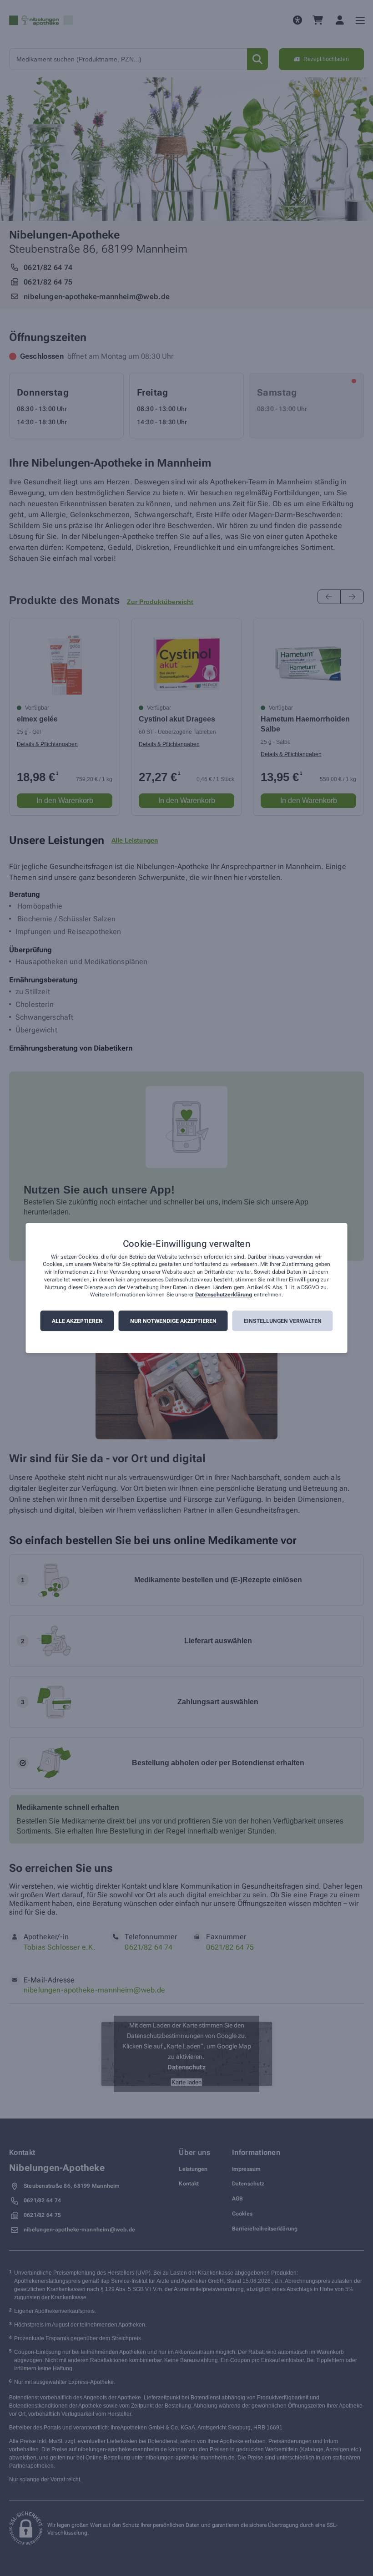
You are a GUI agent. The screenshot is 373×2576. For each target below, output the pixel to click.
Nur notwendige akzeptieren (173, 1321)
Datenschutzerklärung (224, 1295)
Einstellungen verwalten (283, 1321)
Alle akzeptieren (77, 1321)
